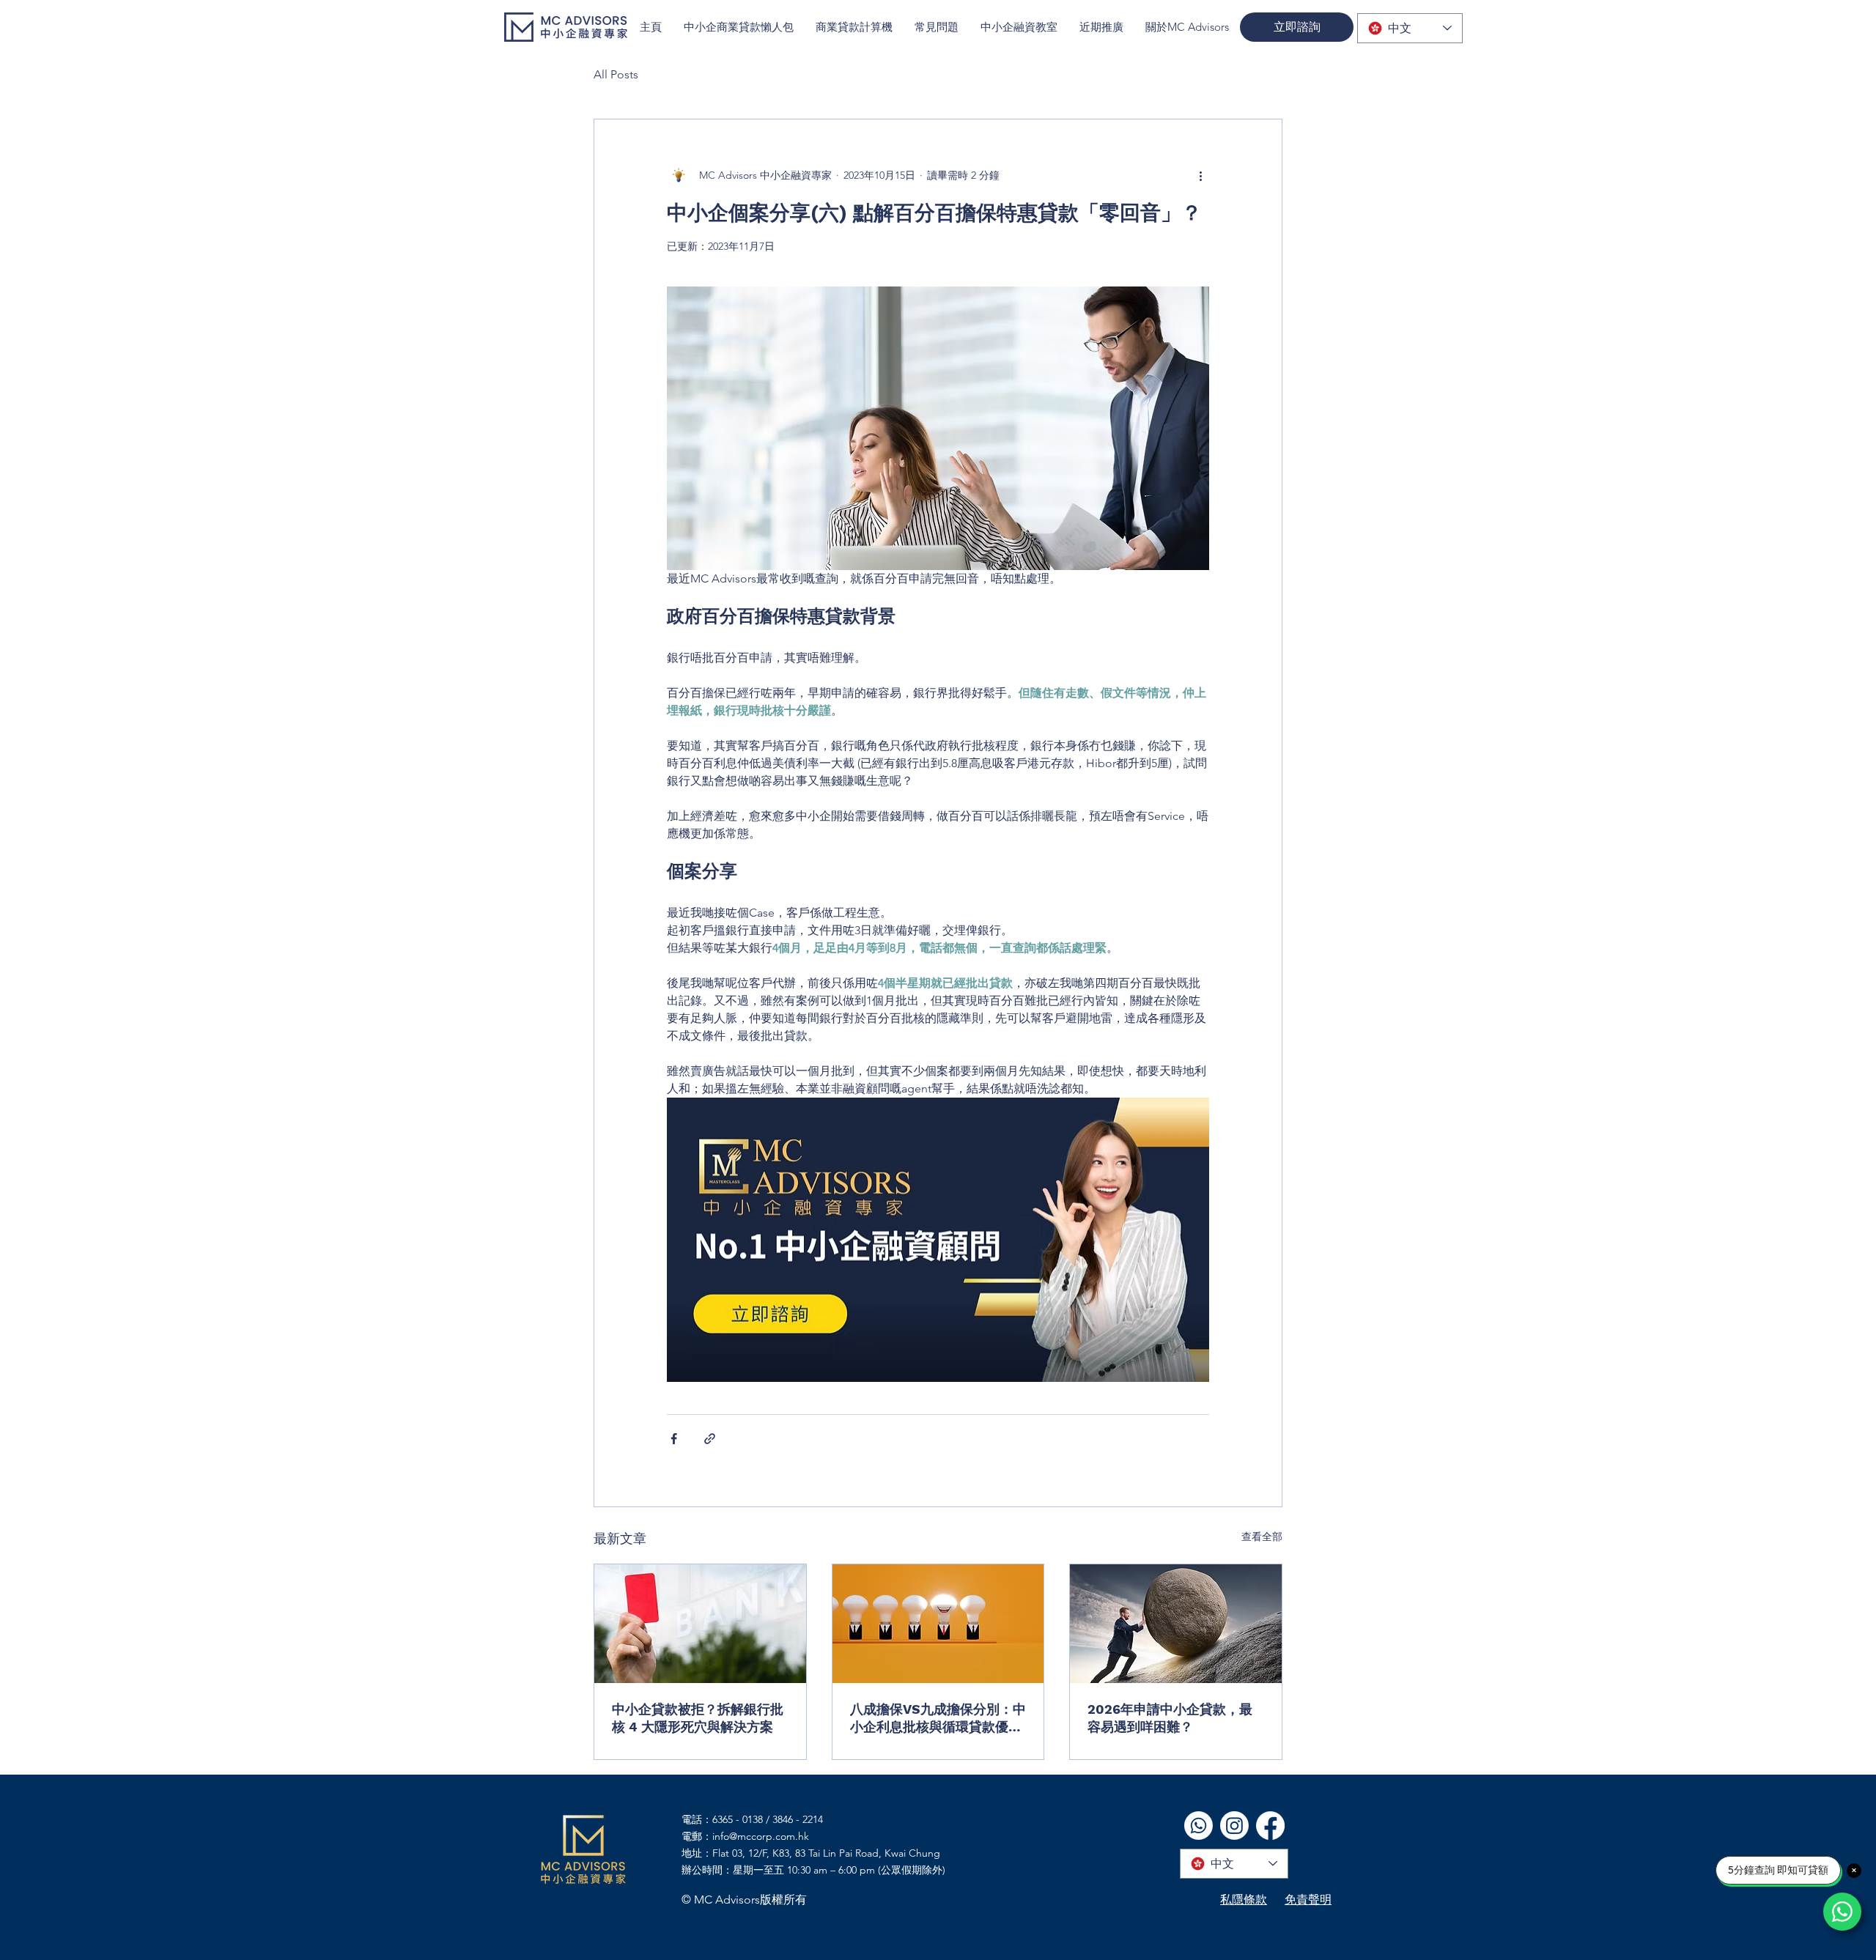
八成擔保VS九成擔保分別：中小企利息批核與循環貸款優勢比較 (938, 1719)
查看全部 (1262, 1536)
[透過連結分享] (710, 1439)
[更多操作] (1200, 175)
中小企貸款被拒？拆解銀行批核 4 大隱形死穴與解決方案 (698, 1718)
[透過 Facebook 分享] (674, 1439)
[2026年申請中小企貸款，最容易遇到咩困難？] (1176, 1624)
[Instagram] (1234, 1826)
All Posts (616, 74)
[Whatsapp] (1199, 1826)
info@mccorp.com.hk (761, 1836)
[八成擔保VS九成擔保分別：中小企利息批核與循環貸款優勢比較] (938, 1624)
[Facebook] (1270, 1826)
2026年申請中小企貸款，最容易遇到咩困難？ (1170, 1718)
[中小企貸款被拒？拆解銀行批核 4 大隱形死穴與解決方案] (700, 1624)
